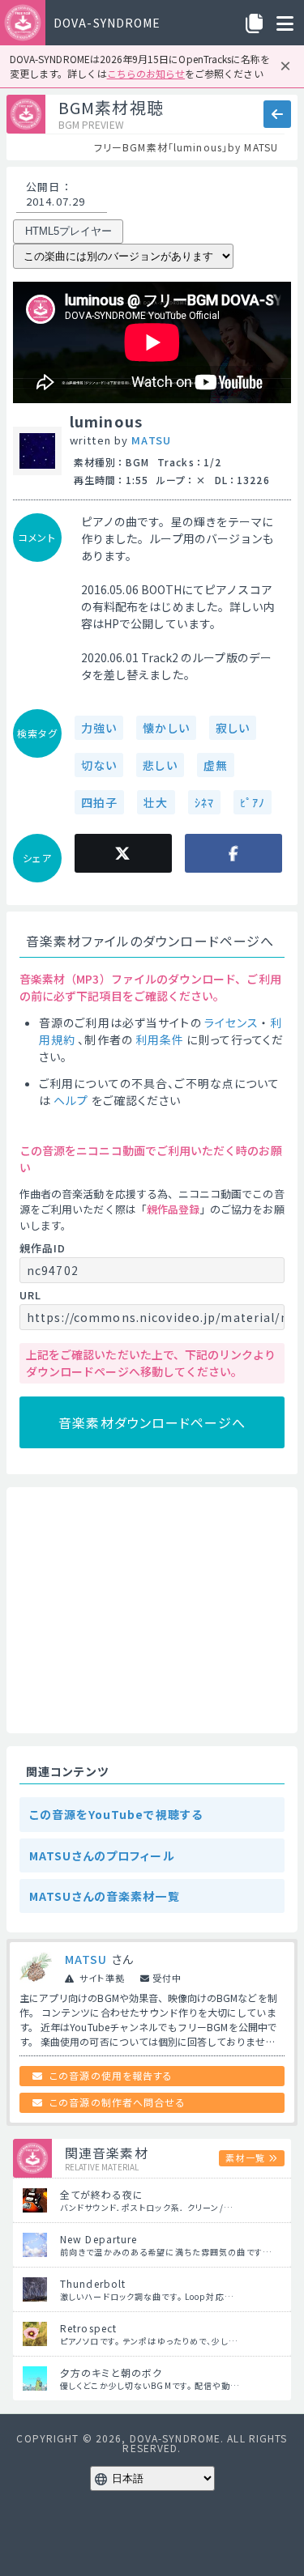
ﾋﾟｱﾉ (253, 802)
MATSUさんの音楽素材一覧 (105, 1896)
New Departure (99, 2239)
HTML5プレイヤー (69, 231)
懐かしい (166, 728)
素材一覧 (245, 2157)
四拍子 (99, 802)
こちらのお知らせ (146, 73)
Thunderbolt (93, 2283)
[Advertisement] (152, 1610)
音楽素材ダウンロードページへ (152, 1422)
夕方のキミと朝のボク (111, 2372)
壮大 (156, 802)
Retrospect (88, 2328)
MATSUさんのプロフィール (102, 1855)
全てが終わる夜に (102, 2194)
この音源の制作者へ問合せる (118, 2102)
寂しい (233, 728)
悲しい (160, 765)
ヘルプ (71, 1100)
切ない (99, 765)
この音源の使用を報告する (111, 2075)
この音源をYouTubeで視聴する (116, 1814)
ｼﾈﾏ (204, 802)
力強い (99, 728)
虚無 (216, 765)
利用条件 (160, 1039)
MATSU (151, 440)
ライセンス (232, 1022)
